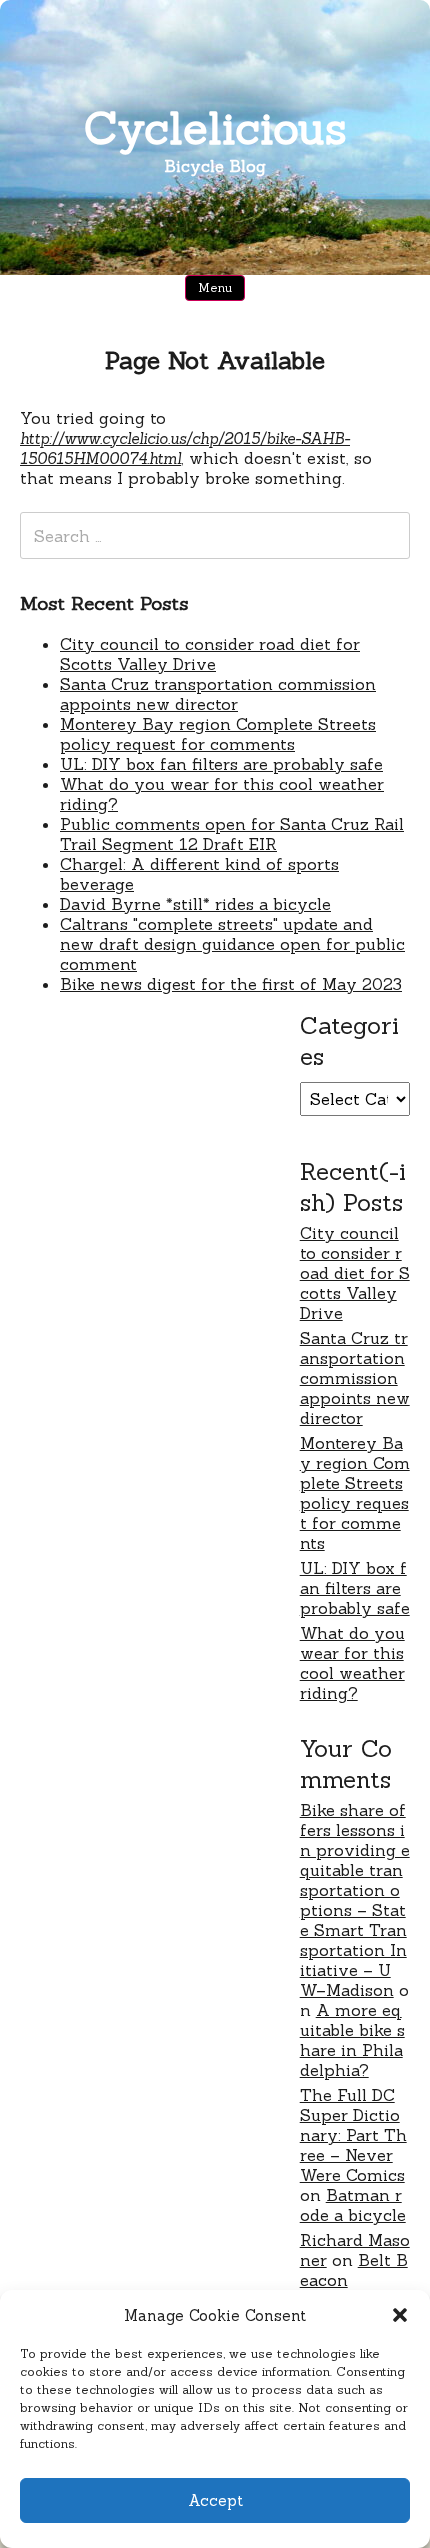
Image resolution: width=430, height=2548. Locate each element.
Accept (215, 2500)
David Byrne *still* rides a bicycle (195, 904)
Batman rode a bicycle (353, 2205)
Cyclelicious (215, 127)
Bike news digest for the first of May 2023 (231, 984)
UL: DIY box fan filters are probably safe (221, 764)
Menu (215, 287)
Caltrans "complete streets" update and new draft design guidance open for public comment (232, 944)
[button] (400, 2315)
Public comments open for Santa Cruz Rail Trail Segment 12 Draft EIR (232, 834)
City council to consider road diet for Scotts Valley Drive (210, 654)
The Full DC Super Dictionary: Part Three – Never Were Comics (353, 2135)
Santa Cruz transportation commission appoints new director (218, 694)
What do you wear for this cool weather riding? (352, 1663)
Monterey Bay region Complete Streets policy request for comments (218, 734)
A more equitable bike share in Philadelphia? (352, 2040)
